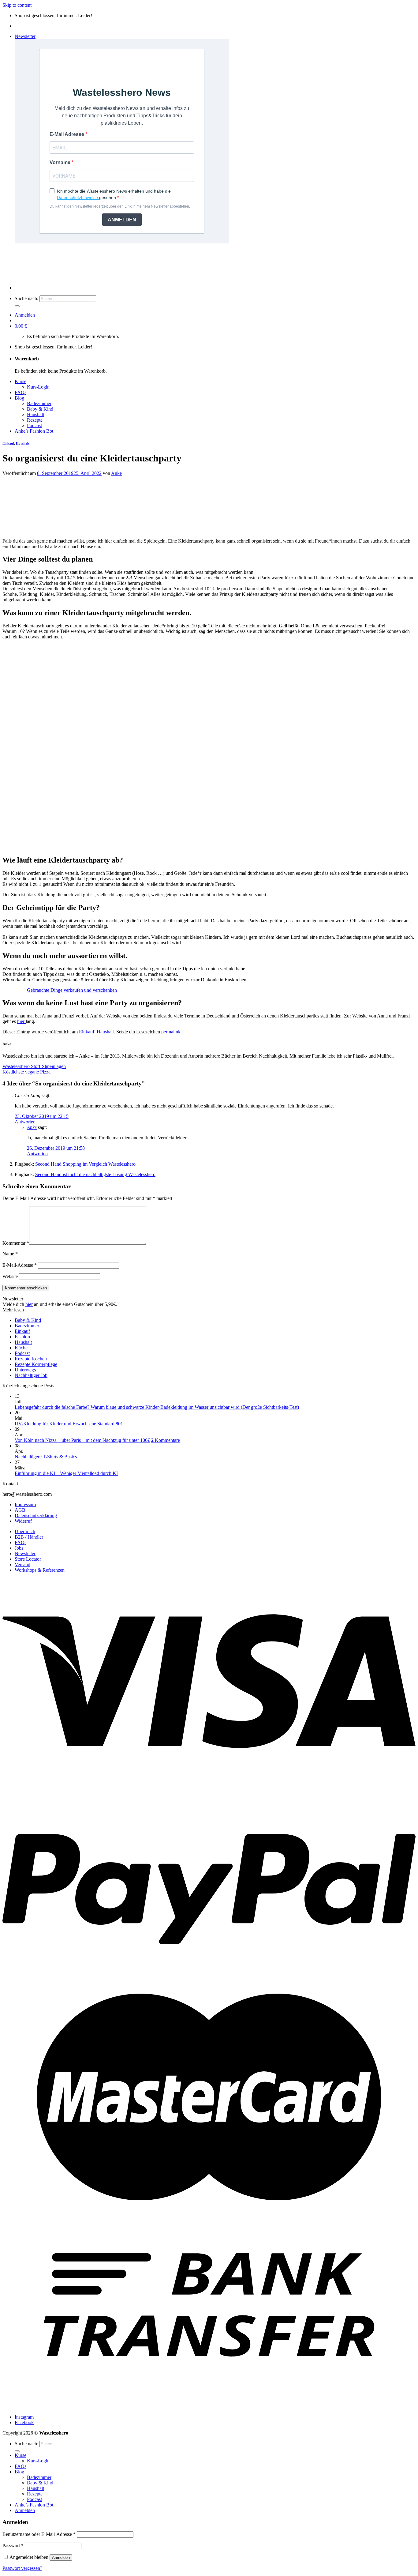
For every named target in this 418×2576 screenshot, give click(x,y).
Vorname (61, 162)
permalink (171, 1032)
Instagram (24, 2417)
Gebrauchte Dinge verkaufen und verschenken (72, 990)
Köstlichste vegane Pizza (26, 1072)
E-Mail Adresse (67, 134)
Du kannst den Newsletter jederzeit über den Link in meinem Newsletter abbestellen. (120, 206)
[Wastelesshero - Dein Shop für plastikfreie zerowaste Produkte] (99, 277)
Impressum (25, 1504)
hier (21, 1021)
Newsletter (25, 1553)
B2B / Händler (29, 1537)
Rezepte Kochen (31, 1359)
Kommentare (166, 1440)
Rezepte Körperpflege (36, 1364)
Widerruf (23, 1521)
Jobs (19, 1548)
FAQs (21, 392)
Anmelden (61, 2557)
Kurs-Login (38, 387)
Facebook (24, 2422)
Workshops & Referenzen (40, 1570)
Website (10, 1276)
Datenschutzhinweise (78, 197)
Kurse (21, 381)
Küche (21, 1348)
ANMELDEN (122, 220)
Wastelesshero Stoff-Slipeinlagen (34, 1066)
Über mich (25, 1531)
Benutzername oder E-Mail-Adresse (39, 2534)
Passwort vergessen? (22, 2568)
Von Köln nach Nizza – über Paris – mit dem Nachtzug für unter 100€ (82, 1440)
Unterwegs (25, 1370)
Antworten (25, 1122)
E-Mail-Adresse (20, 1265)
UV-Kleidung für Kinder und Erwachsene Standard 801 (69, 1424)
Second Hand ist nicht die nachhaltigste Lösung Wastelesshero (95, 1174)
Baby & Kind (40, 409)
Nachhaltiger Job (31, 1375)
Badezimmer (39, 403)
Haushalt (35, 414)
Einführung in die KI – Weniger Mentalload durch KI (66, 1473)
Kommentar (16, 1243)
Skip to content (17, 5)
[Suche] (17, 306)
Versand (22, 1564)
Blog (19, 398)
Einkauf (8, 443)
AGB (20, 1510)
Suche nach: (26, 298)
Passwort (13, 2546)
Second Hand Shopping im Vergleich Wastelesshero (85, 1164)
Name (10, 1254)
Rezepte (35, 420)
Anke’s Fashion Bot (34, 431)
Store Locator (28, 1559)
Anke (116, 473)
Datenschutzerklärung (36, 1516)
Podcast (34, 425)
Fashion (22, 1337)
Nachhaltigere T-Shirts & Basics (46, 1457)
